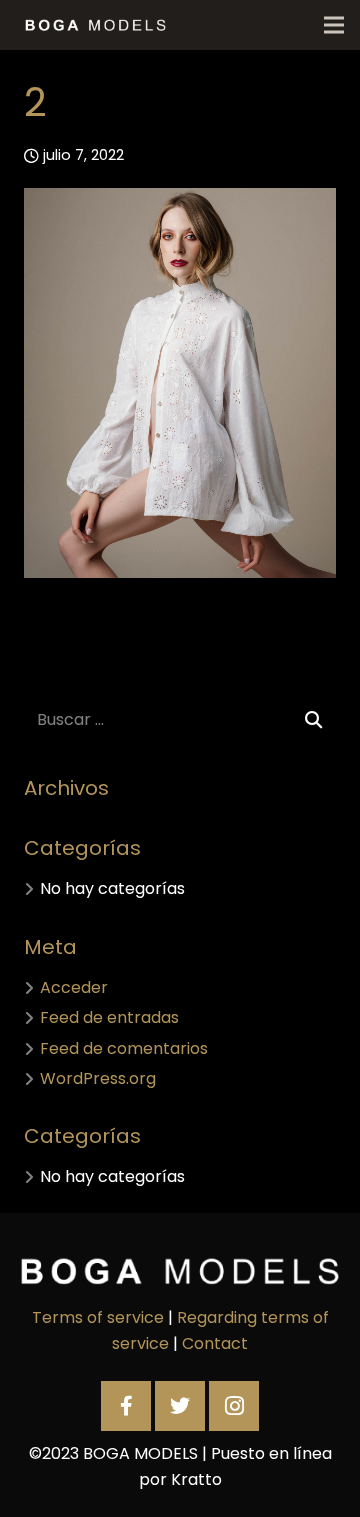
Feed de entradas (109, 1017)
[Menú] (334, 25)
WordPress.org (98, 1078)
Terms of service (98, 1317)
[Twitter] (180, 1406)
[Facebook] (126, 1406)
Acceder (74, 987)
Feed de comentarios (124, 1048)
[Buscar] (313, 720)
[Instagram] (234, 1406)
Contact (215, 1343)
